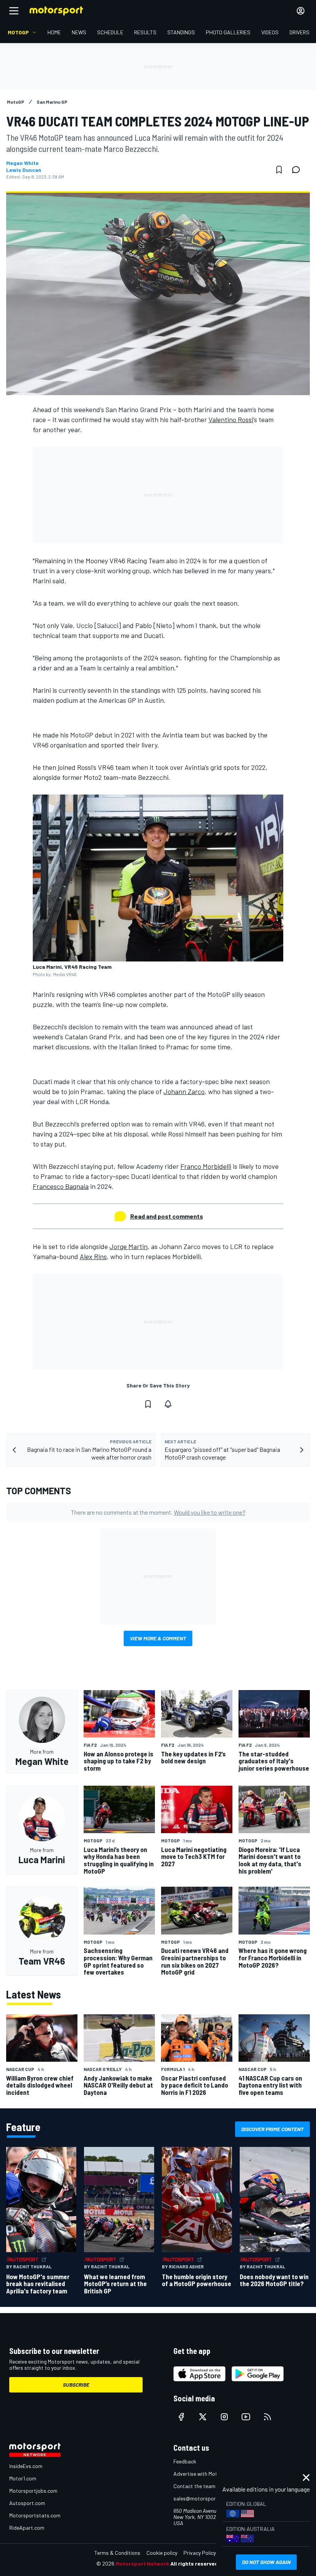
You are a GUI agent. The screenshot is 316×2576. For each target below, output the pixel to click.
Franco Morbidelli (206, 1166)
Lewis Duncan (24, 170)
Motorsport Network (142, 2563)
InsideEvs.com (26, 2466)
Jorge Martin (129, 1246)
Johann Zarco (184, 1091)
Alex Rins (93, 1256)
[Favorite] (279, 170)
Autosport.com (27, 2503)
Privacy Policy (200, 2553)
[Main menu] (14, 11)
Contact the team (194, 2486)
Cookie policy (162, 2553)
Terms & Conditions (117, 2553)
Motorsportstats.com (35, 2515)
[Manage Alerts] (168, 1404)
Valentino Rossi (231, 419)
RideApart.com (27, 2528)
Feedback (185, 2461)
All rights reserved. (195, 2563)
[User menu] (301, 11)
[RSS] (267, 2417)
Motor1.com (23, 2478)
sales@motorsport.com (201, 2498)
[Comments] (298, 170)
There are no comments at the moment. (158, 1512)
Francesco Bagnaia (61, 1186)
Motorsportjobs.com (33, 2491)
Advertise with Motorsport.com (210, 2474)
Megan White (22, 163)
